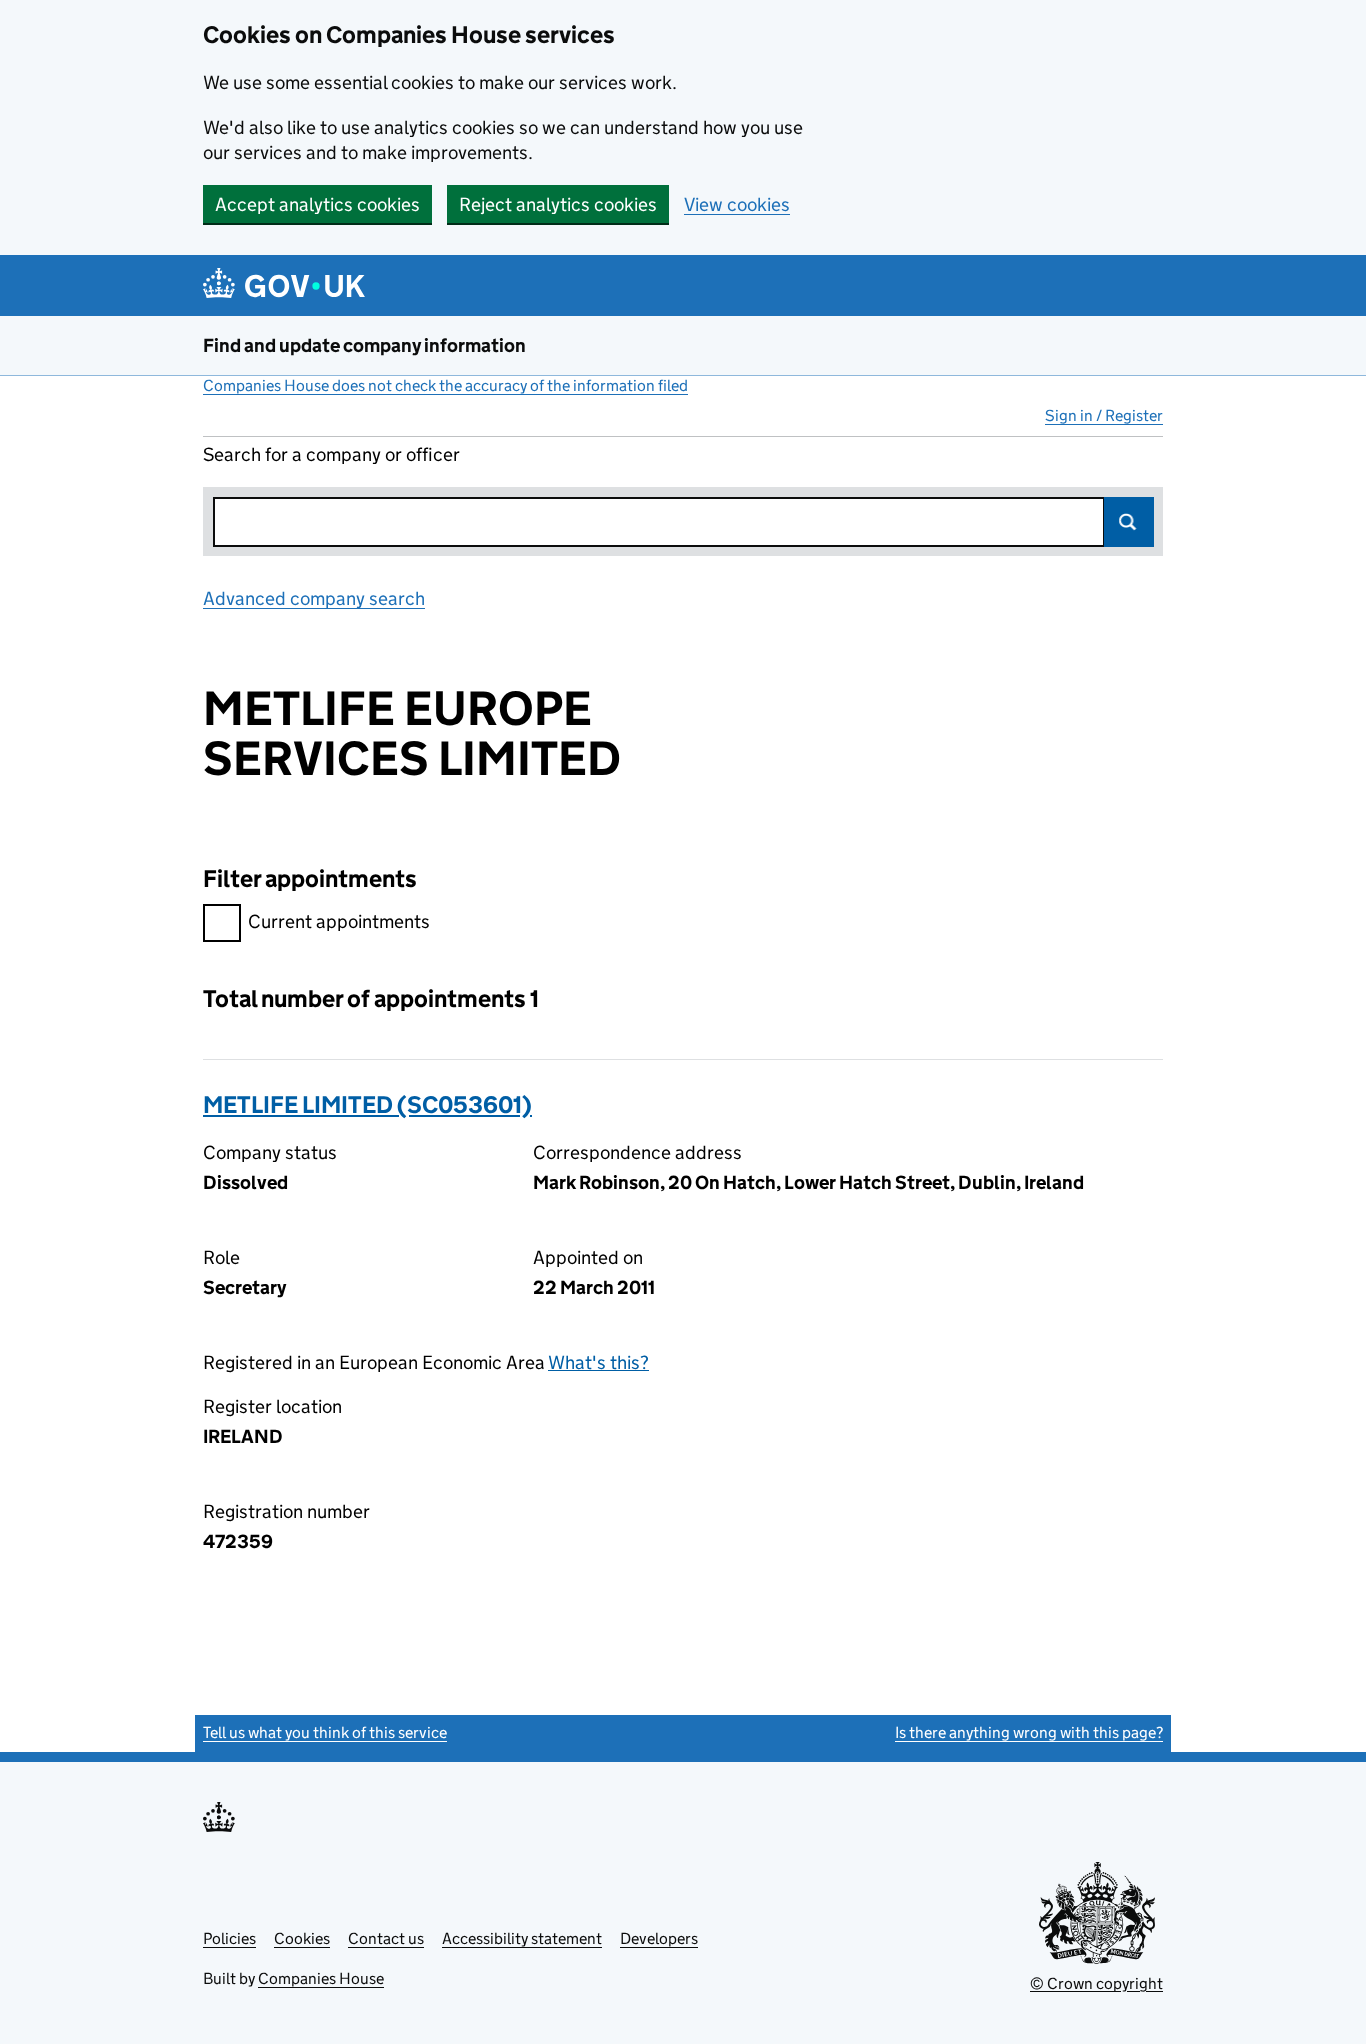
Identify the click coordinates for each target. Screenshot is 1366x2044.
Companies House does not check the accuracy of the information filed (445, 385)
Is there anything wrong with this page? (1029, 1732)
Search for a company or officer (331, 454)
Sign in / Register (1104, 415)
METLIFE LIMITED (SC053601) (367, 1104)
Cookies (302, 1938)
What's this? (598, 1362)
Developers (659, 1938)
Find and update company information (364, 345)
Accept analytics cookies (317, 204)
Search (1129, 522)
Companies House (321, 1978)
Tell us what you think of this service (325, 1732)
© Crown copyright (1096, 1983)
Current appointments (339, 921)
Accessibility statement (522, 1938)
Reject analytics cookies (558, 204)
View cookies (737, 204)
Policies (229, 1938)
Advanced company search (314, 598)
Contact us (386, 1938)
